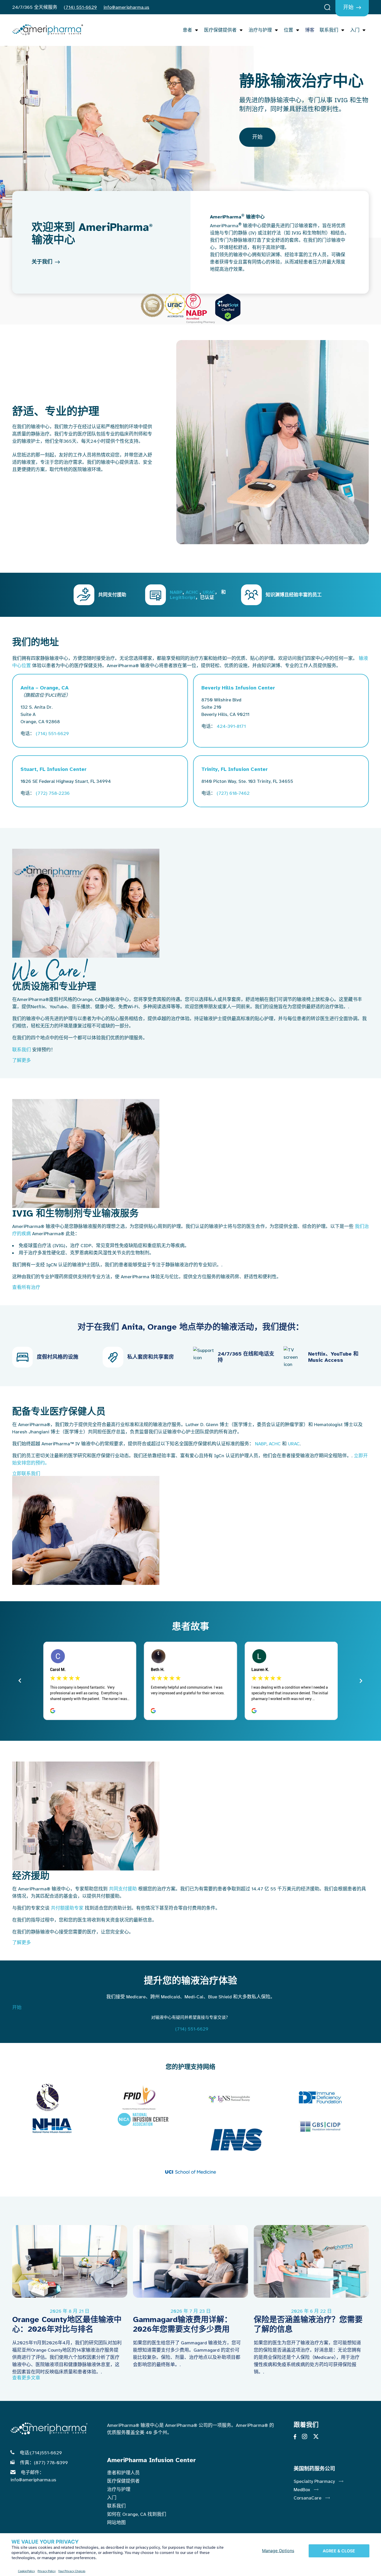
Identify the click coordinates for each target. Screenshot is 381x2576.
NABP (176, 592)
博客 (310, 30)
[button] (190, 1060)
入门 (355, 30)
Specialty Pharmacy (314, 2481)
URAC (209, 592)
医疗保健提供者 (220, 30)
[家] (48, 30)
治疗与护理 (260, 30)
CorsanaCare (308, 2498)
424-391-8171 (231, 726)
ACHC (192, 592)
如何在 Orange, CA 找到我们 (137, 2514)
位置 (288, 30)
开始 (348, 7)
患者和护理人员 (123, 2473)
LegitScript (183, 597)
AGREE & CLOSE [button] (339, 2551)
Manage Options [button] (278, 2551)
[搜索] (327, 8)
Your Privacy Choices (72, 2571)
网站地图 (116, 2523)
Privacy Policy (47, 2571)
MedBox (302, 2490)
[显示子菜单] (195, 30)
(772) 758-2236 (53, 793)
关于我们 (42, 262)
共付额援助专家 (67, 1908)
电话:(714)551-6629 (41, 2453)
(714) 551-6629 (80, 7)
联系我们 (329, 30)
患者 (187, 30)
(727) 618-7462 (233, 793)
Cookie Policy (26, 2571)
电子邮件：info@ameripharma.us (33, 2476)
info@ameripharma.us (126, 7)
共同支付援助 (123, 1889)
